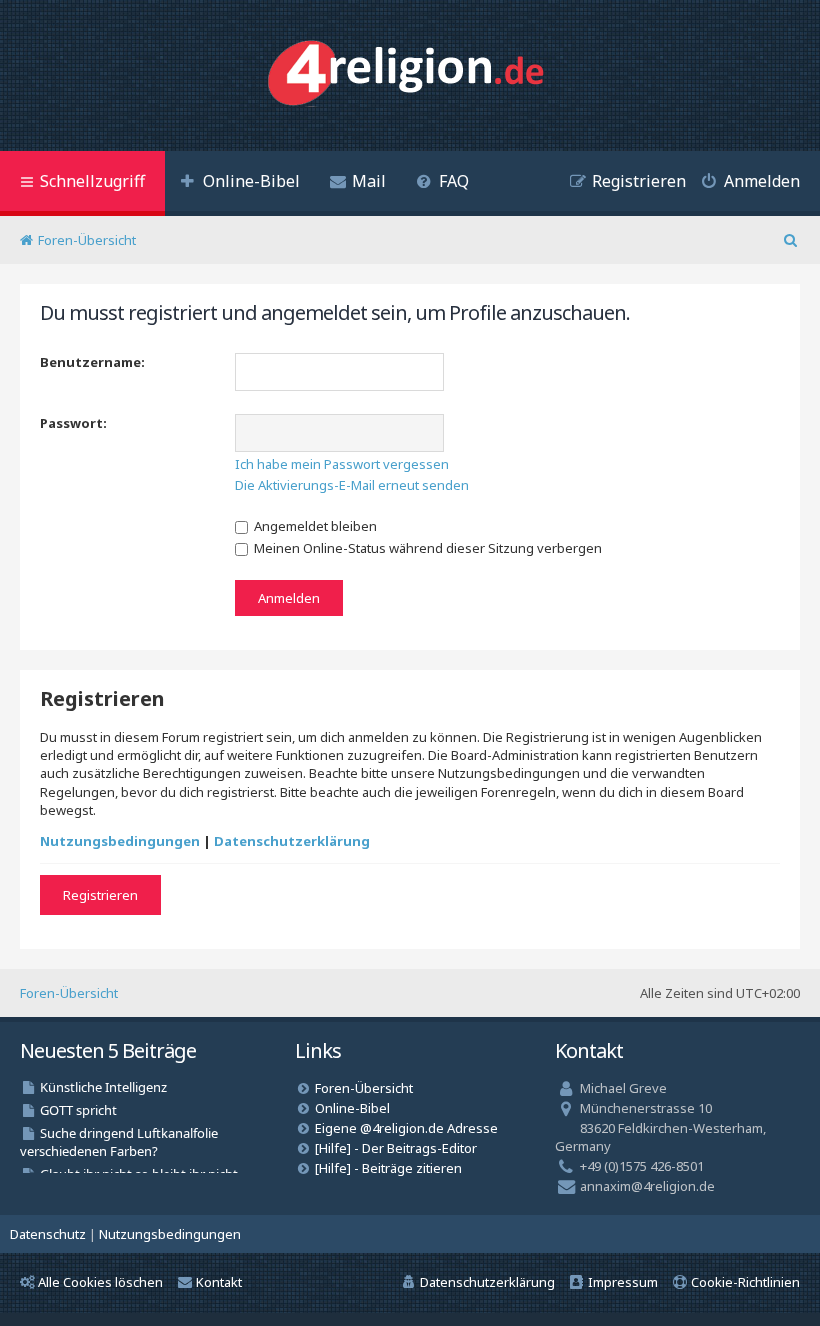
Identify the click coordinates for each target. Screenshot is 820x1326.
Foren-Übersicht (69, 993)
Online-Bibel (352, 1108)
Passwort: (73, 423)
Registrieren (100, 895)
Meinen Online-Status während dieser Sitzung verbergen (426, 548)
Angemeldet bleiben (314, 526)
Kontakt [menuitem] (219, 1282)
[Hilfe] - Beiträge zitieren (388, 1168)
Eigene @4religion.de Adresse (406, 1128)
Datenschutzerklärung (292, 841)
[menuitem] (240, 183)
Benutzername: (92, 362)
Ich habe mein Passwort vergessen (342, 464)
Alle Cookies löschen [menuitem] (100, 1282)
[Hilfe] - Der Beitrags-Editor (396, 1148)
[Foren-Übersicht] (410, 75)
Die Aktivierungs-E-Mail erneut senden (352, 485)
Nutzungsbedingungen (120, 841)
